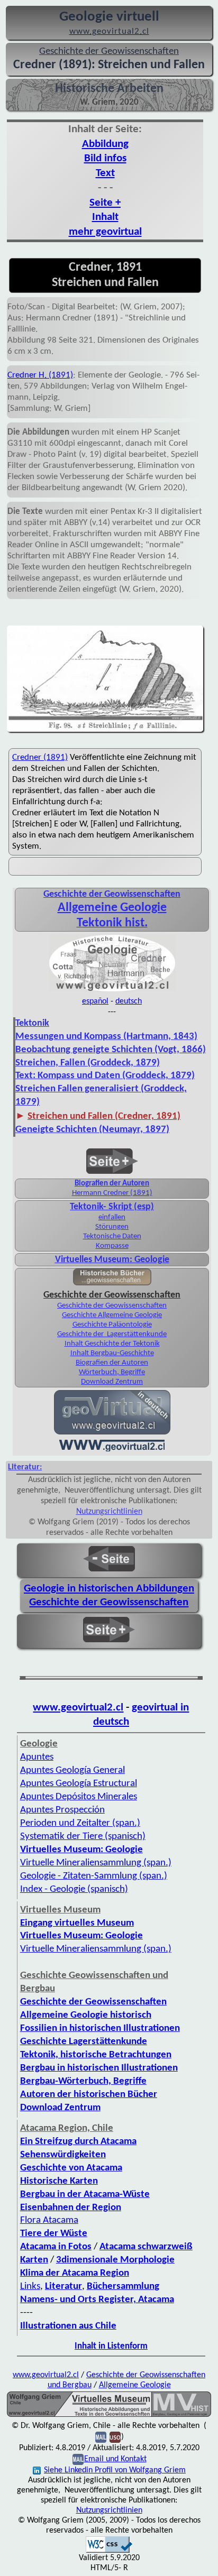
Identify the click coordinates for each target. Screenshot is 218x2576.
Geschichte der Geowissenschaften (112, 1306)
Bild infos (105, 158)
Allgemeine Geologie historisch (86, 2015)
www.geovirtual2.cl (78, 1708)
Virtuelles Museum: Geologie (112, 1260)
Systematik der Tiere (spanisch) (83, 1837)
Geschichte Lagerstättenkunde (84, 2042)
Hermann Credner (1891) (112, 1193)
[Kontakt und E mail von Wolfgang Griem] (101, 2437)
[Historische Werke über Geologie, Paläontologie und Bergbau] (112, 1283)
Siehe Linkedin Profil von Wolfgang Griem (115, 2470)
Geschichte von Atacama (71, 2168)
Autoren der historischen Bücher (89, 2095)
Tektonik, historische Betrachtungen (96, 2055)
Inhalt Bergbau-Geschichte (112, 1353)
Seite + (105, 203)
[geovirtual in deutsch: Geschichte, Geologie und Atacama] (112, 1433)
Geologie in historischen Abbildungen (109, 1589)
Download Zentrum (112, 1382)
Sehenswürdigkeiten (63, 2155)
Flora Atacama (49, 2220)
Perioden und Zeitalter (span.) (80, 1823)
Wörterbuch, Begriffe (112, 1372)
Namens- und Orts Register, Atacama (97, 2300)
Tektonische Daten (112, 1236)
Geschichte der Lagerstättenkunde (112, 1334)
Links (30, 2287)
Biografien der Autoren (112, 1184)
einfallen (112, 1217)
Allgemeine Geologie (112, 908)
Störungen (112, 1227)
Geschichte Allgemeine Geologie (112, 1315)
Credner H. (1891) (40, 375)
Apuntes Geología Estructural (79, 1784)
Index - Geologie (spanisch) (74, 1889)
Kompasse (112, 1246)
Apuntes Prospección (62, 1810)
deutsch (129, 1001)
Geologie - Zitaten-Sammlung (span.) (94, 1876)
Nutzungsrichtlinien (109, 1512)
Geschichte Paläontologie (112, 1325)
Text (105, 173)
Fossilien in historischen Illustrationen (100, 2028)
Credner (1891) (40, 757)
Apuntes (37, 1757)
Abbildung (105, 144)
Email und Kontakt (115, 2459)
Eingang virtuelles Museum (77, 1923)
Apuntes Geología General (72, 1770)
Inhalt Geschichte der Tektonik (112, 1344)
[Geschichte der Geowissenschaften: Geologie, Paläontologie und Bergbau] (112, 991)
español (95, 1001)
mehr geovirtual (105, 232)
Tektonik (32, 1023)
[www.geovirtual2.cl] (112, 1450)
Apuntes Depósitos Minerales (79, 1797)
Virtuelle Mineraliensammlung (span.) (96, 1949)
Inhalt (105, 217)
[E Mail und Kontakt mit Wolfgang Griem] (78, 2459)
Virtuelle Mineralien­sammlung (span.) (96, 1863)
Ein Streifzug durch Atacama (78, 2142)
